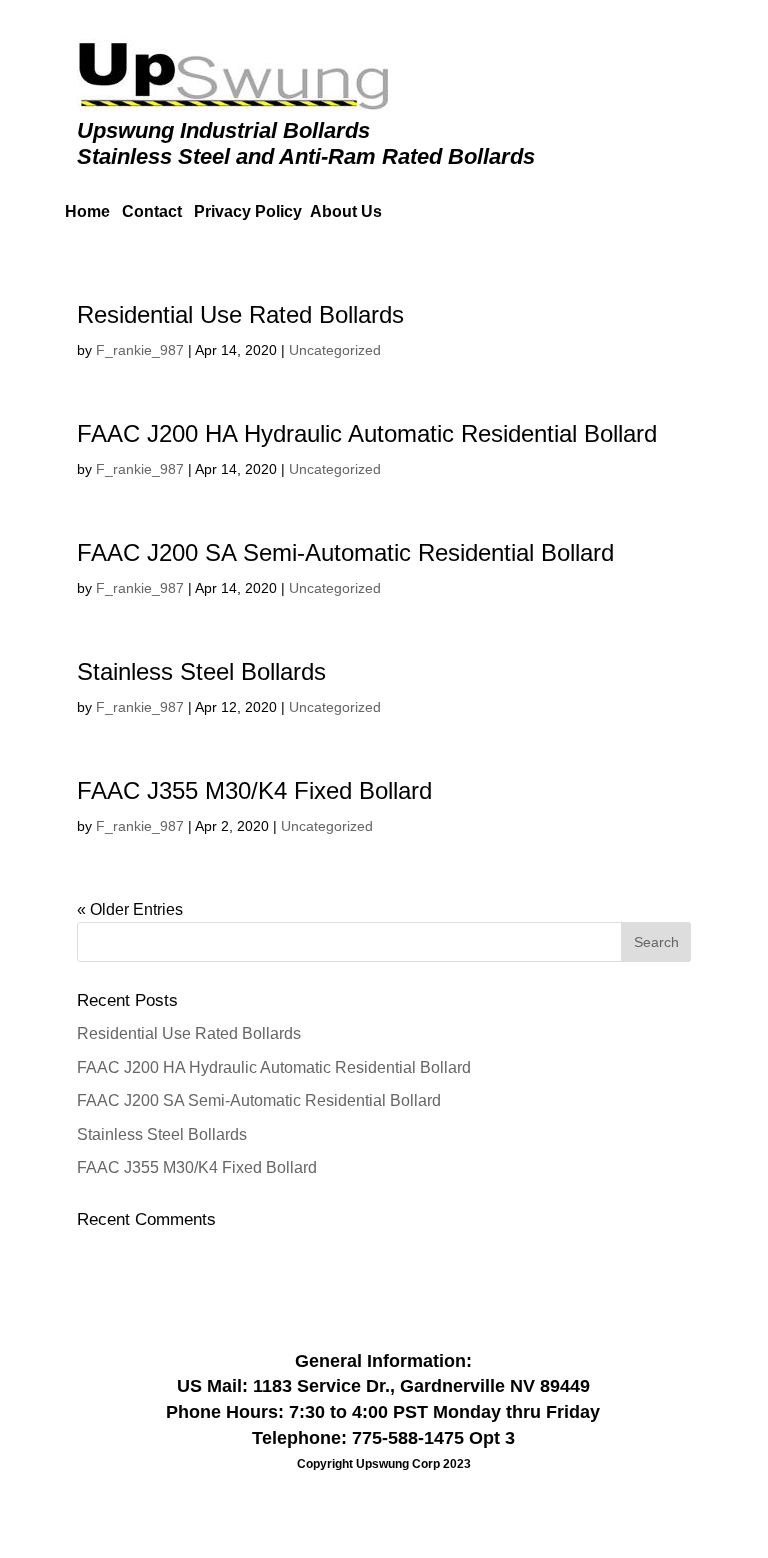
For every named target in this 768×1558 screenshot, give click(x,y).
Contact (158, 211)
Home (87, 211)
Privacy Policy (248, 211)
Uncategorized (335, 350)
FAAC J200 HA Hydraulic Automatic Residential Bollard (367, 433)
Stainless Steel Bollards (201, 671)
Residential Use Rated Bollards (240, 314)
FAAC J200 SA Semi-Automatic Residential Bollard (345, 552)
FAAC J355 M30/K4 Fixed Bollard (254, 790)
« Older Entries (130, 909)
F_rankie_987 (140, 350)
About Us (346, 211)
